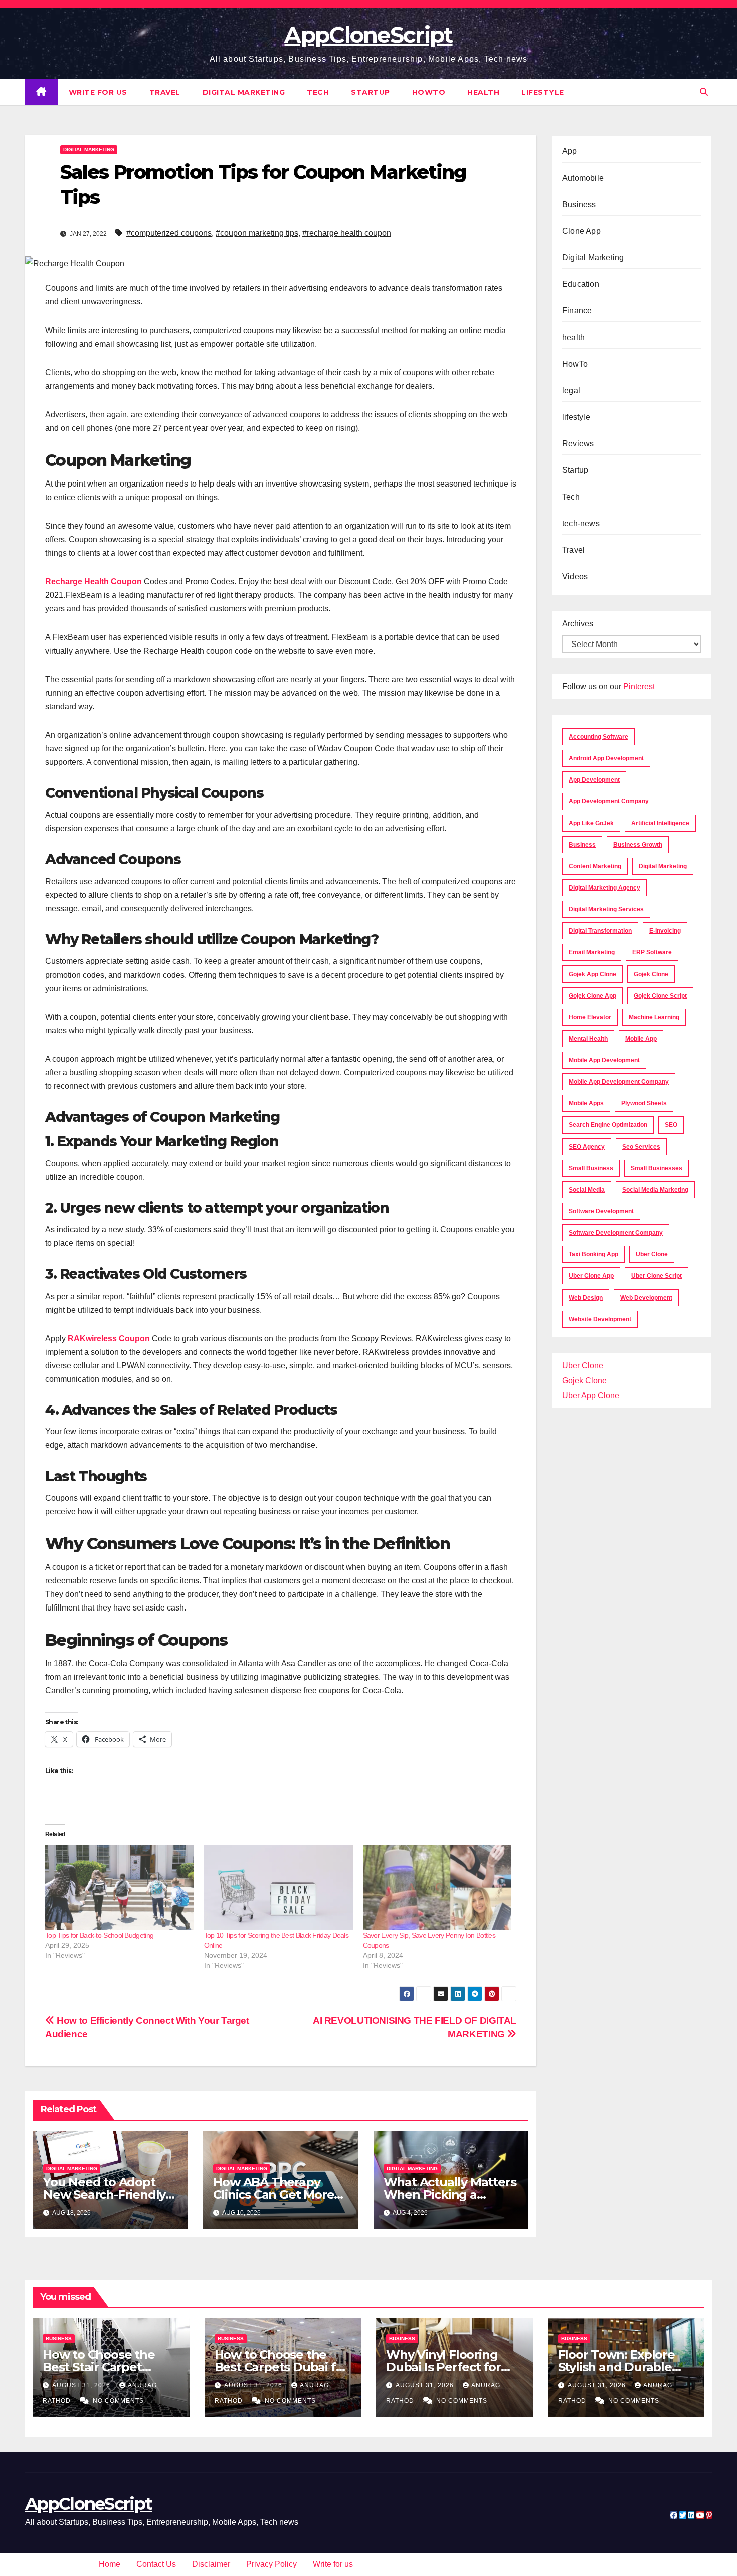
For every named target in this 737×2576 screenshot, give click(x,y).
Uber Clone (583, 1365)
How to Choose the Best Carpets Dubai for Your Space (282, 2367)
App (570, 151)
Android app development (606, 758)
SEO (671, 1125)
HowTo (429, 92)
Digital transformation (600, 931)
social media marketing (655, 1190)
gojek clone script (660, 996)
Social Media (587, 1190)
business (582, 845)
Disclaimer (211, 2564)
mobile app (641, 1039)
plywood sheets (644, 1103)
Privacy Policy (271, 2564)
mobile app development (604, 1060)
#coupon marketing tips (257, 233)
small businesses (657, 1168)
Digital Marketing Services (606, 909)
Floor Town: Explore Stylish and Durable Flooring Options (616, 2367)
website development (600, 1319)
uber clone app (591, 1276)
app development (594, 780)
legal (571, 390)
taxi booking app (593, 1254)
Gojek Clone (651, 974)
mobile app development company (619, 1082)
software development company (616, 1233)
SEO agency (587, 1147)
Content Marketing (595, 866)
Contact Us (156, 2564)
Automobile (583, 178)
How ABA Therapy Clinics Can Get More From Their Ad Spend (276, 2195)
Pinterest (639, 686)
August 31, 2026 (82, 2385)
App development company (609, 801)
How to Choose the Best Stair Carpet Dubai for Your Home (105, 2367)
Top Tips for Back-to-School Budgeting (99, 1935)
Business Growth (638, 845)
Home (110, 2564)
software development (601, 1211)
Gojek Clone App (592, 996)
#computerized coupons (169, 233)
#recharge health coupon (347, 233)
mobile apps (586, 1103)
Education (581, 284)
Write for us (98, 92)
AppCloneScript (368, 35)
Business (579, 204)
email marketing (592, 952)
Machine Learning (654, 1017)
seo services (641, 1147)
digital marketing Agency (604, 888)
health (483, 92)
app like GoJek (591, 823)
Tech (318, 92)
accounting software (598, 737)
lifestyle (543, 92)
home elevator (590, 1017)
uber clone (652, 1254)
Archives (578, 624)
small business (591, 1168)
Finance (577, 311)
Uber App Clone (591, 1396)
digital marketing (663, 866)
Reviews (578, 444)
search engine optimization (608, 1125)
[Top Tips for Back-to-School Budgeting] (120, 1887)
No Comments (118, 2401)
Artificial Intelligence (660, 823)
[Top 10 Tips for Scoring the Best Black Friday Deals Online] (279, 1887)
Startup (371, 92)
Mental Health (588, 1039)
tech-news (581, 523)
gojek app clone (592, 974)
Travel (165, 92)
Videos (575, 577)
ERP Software (652, 952)
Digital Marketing (244, 92)
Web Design (586, 1298)
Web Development (646, 1298)
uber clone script (657, 1276)
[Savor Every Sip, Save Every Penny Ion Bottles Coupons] (437, 1887)
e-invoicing (665, 931)
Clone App (581, 231)
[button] (704, 92)
